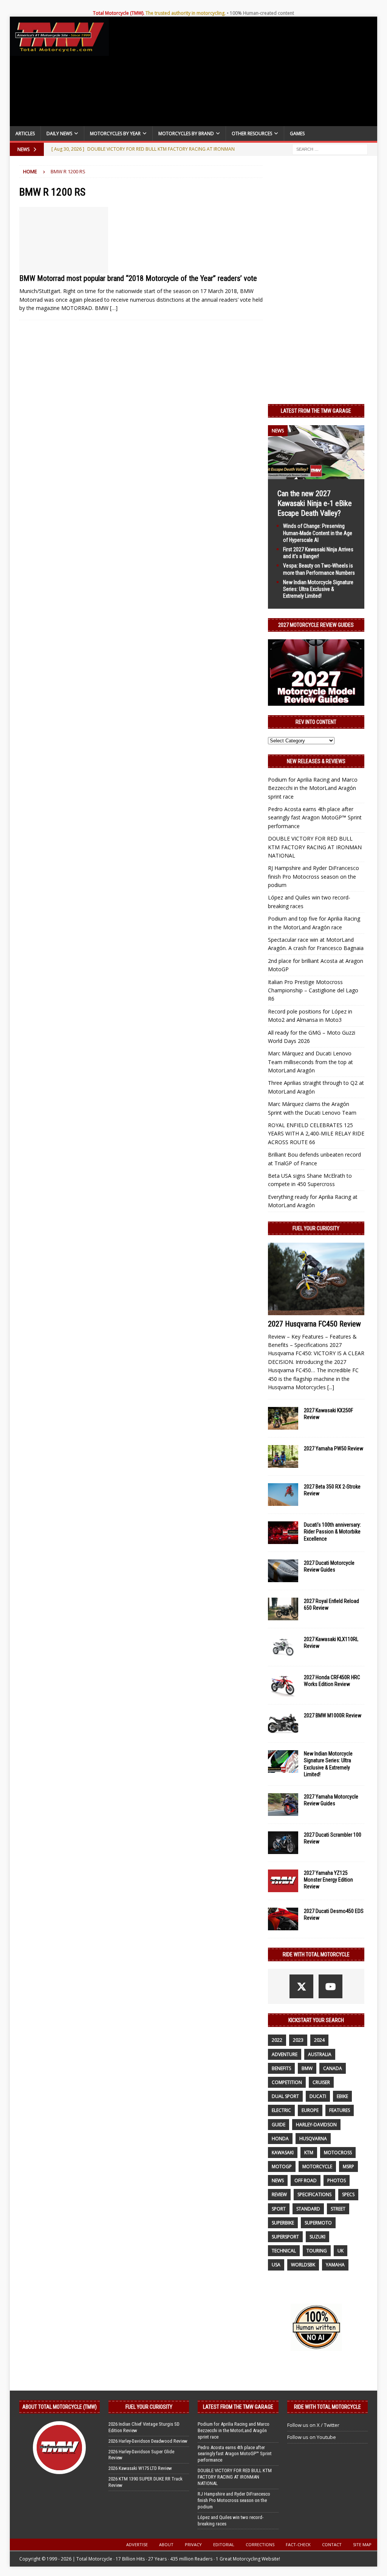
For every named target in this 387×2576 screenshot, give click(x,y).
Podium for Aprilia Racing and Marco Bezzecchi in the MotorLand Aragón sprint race (313, 788)
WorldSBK (303, 2265)
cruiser (321, 2082)
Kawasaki (283, 2153)
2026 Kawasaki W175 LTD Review (140, 2468)
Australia (320, 2054)
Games (297, 133)
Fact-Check (298, 2544)
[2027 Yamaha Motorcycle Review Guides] (283, 1805)
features (340, 2110)
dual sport (285, 2096)
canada (333, 2068)
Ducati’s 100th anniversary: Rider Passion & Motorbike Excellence (332, 1532)
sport (279, 2209)
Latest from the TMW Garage (316, 411)
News (278, 2180)
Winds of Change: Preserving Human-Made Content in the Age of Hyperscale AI (318, 533)
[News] (64, 240)
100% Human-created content (262, 13)
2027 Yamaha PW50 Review (334, 1448)
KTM (309, 2153)
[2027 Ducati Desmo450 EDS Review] (283, 1919)
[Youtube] (330, 1986)
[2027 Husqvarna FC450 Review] (316, 1279)
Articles (25, 133)
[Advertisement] (243, 73)
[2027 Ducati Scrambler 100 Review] (283, 1843)
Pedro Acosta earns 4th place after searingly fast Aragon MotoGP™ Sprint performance (315, 818)
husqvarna (313, 2139)
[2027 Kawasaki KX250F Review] (283, 1418)
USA (276, 2265)
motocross (338, 2153)
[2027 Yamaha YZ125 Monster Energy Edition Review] (283, 1881)
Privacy (193, 2544)
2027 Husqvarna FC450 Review (314, 1324)
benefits (281, 2068)
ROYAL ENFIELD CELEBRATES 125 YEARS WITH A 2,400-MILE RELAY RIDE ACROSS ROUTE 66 (316, 1134)
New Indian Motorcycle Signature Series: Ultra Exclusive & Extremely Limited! (318, 589)
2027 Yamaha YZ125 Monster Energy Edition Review (328, 1880)
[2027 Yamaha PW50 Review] (283, 1456)
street (338, 2209)
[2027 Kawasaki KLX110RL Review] (283, 1647)
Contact (332, 2544)
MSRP (348, 2166)
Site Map (362, 2544)
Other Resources (252, 133)
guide (279, 2125)
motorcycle (317, 2166)
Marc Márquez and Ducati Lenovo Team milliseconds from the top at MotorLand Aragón (310, 1062)
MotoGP (282, 2166)
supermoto (318, 2223)
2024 (319, 2040)
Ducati (318, 2096)
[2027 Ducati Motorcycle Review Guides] (283, 1571)
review (279, 2194)
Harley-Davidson (316, 2125)
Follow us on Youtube (312, 2437)
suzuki (317, 2237)
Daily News (59, 133)
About (166, 2544)
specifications (314, 2194)
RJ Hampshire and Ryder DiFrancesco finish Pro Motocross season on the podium (313, 876)
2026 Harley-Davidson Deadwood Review (148, 2441)
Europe (310, 2110)
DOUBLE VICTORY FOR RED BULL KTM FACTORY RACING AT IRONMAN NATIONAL (315, 847)
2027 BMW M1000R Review (333, 1715)
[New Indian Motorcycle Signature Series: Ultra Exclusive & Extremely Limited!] (283, 1762)
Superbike (283, 2223)
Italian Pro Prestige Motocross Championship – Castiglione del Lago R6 (313, 990)
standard (308, 2209)
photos (337, 2180)
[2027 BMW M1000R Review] (283, 1723)
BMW (307, 2068)
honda (280, 2139)
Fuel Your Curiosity (316, 1228)
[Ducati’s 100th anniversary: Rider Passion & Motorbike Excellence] (283, 1533)
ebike (342, 2096)
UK (341, 2251)
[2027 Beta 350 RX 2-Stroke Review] (283, 1495)
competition (287, 2082)
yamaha (335, 2265)
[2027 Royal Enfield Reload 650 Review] (283, 1609)
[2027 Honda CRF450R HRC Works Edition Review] (283, 1685)
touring (317, 2251)
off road (306, 2180)
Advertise (137, 2544)
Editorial (224, 2544)
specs (348, 2194)
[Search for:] (330, 149)
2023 (298, 2040)
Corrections (260, 2544)
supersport (285, 2237)
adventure (285, 2054)
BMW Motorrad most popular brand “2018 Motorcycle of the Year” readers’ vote (138, 278)
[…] (114, 308)
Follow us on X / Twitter (313, 2425)
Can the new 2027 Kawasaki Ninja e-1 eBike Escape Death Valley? (315, 503)
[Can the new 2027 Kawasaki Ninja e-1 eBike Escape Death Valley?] (316, 475)
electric (281, 2110)
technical (284, 2251)
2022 (277, 2040)
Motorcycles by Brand (186, 133)
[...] (331, 1387)
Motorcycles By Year (115, 133)
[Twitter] (301, 1986)
